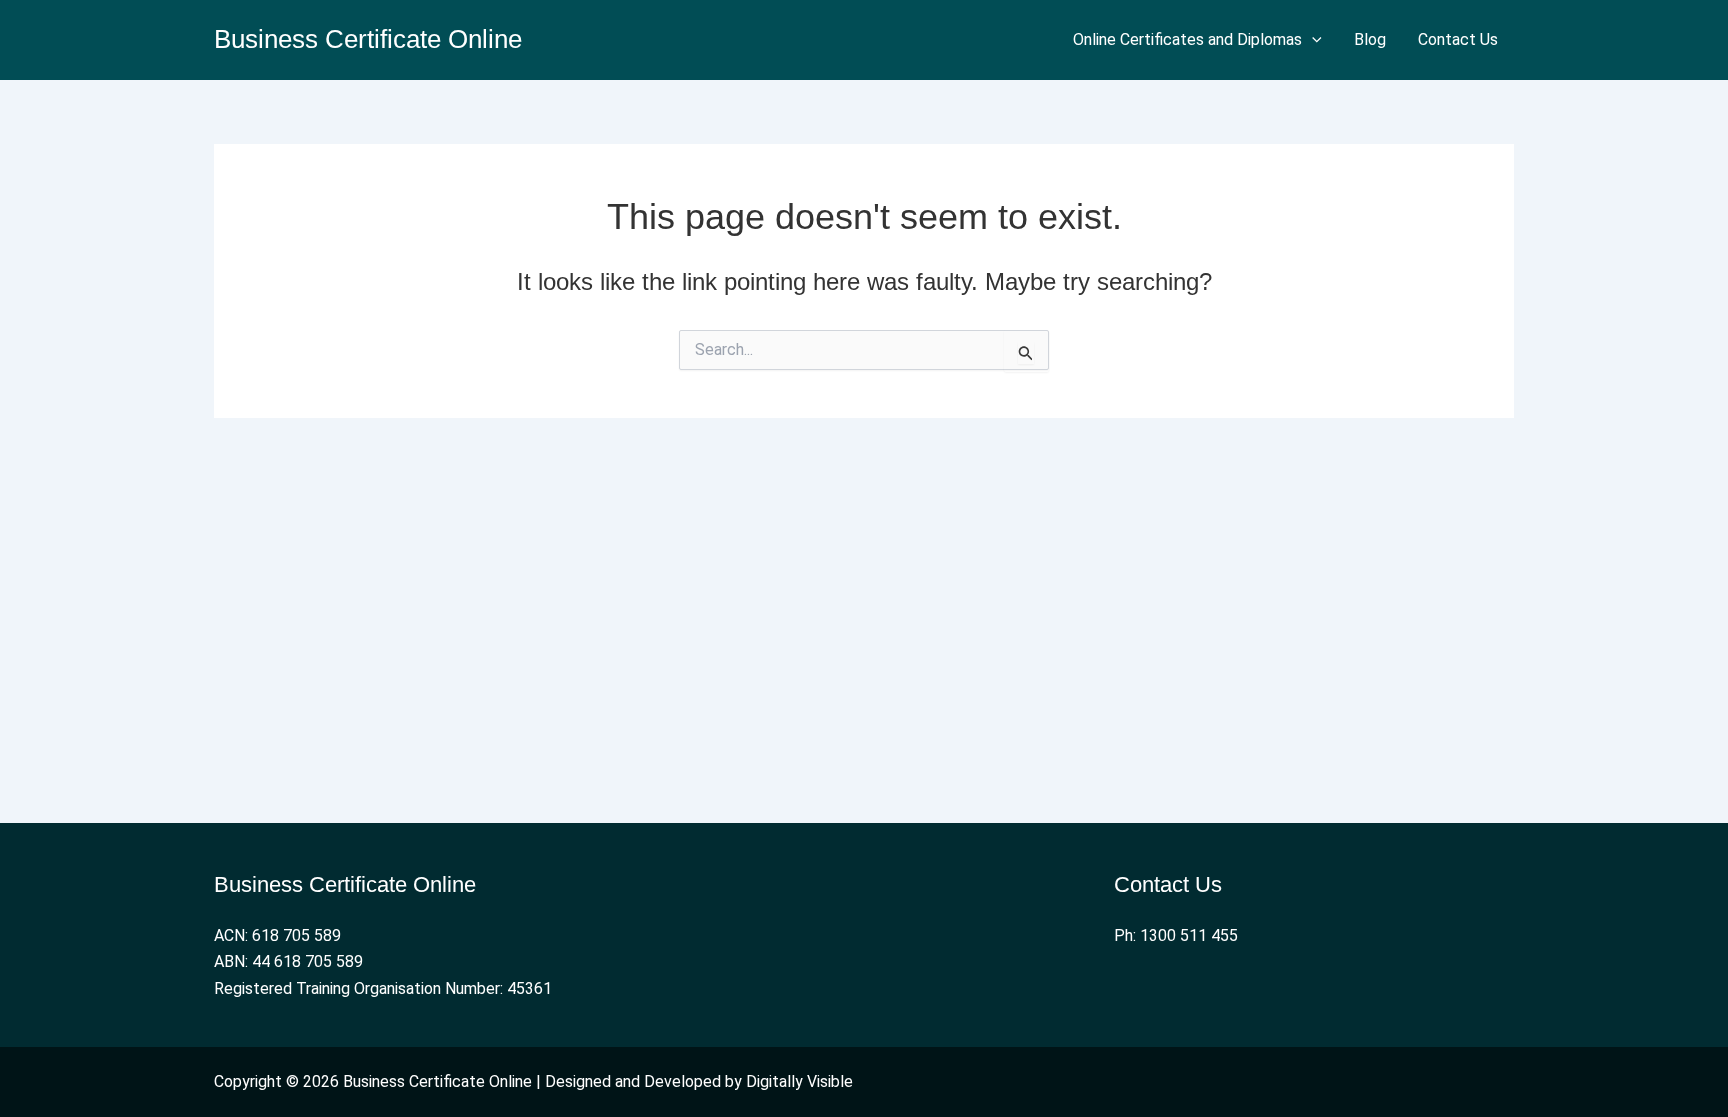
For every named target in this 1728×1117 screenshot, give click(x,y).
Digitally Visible (799, 1081)
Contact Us (1458, 39)
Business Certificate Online (368, 39)
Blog (1370, 39)
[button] (1312, 40)
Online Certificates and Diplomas (1187, 39)
